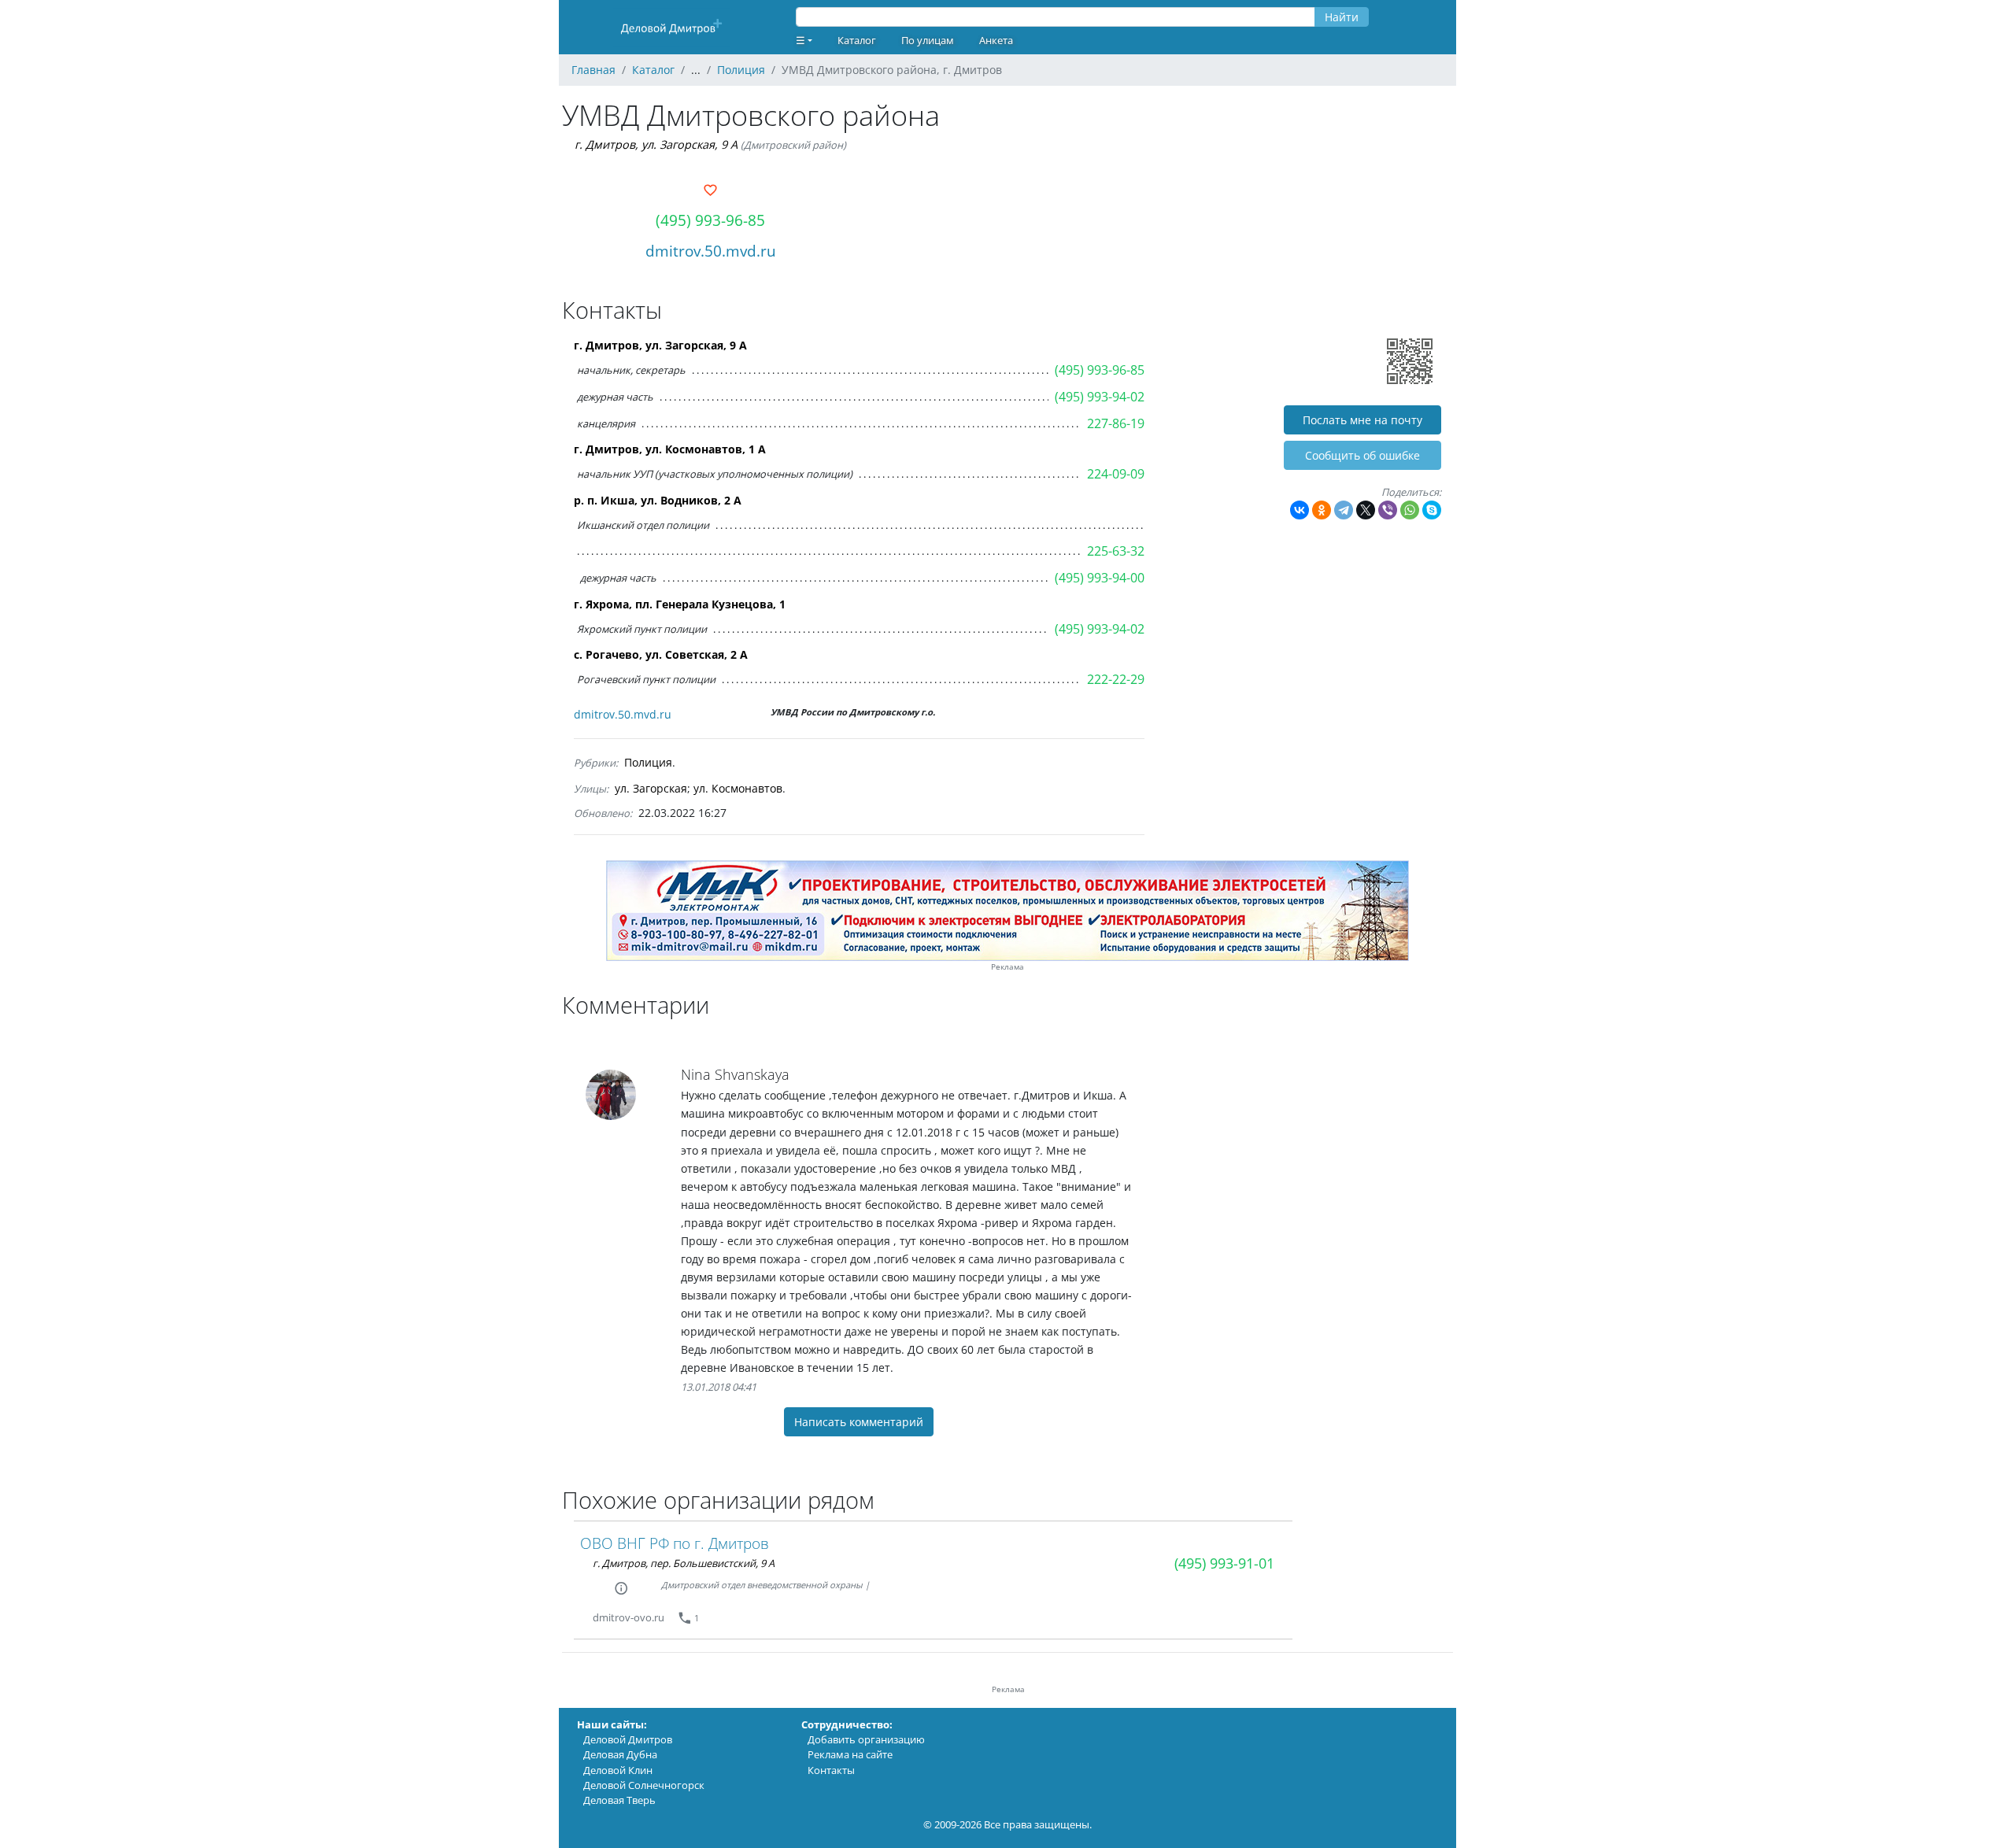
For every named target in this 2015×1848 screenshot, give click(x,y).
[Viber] (1388, 510)
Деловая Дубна (620, 1754)
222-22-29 (1116, 679)
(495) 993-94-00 (1100, 578)
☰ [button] (800, 40)
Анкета (996, 40)
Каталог (857, 40)
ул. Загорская (651, 788)
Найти (1342, 17)
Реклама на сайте (850, 1754)
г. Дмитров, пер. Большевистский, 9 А (684, 1563)
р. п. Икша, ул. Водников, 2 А (658, 500)
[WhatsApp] (1410, 510)
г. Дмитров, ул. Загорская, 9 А (656, 144)
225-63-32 (1116, 551)
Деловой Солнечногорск (644, 1785)
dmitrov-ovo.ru (629, 1617)
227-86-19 (1116, 423)
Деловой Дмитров (628, 1739)
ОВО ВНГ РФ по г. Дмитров (675, 1543)
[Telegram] (1344, 510)
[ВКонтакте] (1300, 510)
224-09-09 (1116, 474)
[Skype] (1432, 510)
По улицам (928, 40)
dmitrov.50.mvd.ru (711, 251)
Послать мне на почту (1362, 420)
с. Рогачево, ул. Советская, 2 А (661, 654)
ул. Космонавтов (738, 788)
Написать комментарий (859, 1422)
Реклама (1007, 967)
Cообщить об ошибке (1362, 455)
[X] (1366, 510)
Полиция (648, 762)
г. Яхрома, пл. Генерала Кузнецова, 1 (680, 604)
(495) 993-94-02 (1100, 397)
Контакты (831, 1770)
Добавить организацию (866, 1739)
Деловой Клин (618, 1770)
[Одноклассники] (1322, 510)
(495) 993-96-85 (710, 220)
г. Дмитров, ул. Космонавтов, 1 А (670, 449)
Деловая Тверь (619, 1800)
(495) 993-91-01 (1224, 1563)
